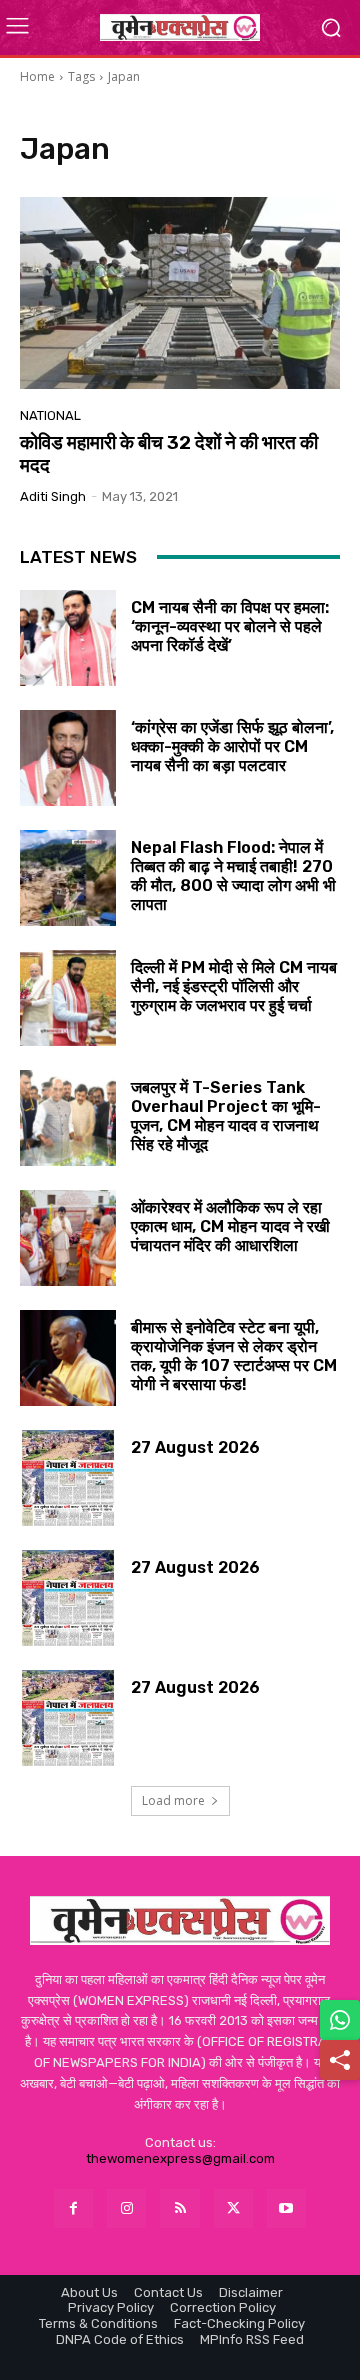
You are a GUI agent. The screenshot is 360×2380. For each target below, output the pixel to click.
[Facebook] (73, 2208)
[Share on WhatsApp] (340, 2020)
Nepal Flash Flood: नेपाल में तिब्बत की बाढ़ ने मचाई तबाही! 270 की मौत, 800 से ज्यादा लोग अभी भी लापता (233, 876)
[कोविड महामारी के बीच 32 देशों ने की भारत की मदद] (180, 293)
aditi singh (53, 496)
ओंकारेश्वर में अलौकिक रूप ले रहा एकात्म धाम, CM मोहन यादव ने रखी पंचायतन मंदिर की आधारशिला (230, 1226)
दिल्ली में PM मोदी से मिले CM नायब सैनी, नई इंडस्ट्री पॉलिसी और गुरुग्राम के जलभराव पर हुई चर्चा (234, 986)
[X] (233, 2208)
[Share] (340, 2060)
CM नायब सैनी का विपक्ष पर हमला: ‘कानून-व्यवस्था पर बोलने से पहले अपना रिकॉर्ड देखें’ (230, 626)
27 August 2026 (195, 1447)
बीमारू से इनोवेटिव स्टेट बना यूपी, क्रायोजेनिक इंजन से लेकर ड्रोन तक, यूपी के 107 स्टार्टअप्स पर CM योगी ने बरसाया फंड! (234, 1356)
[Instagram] (126, 2208)
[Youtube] (286, 2208)
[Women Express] (180, 27)
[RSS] (179, 2208)
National (50, 415)
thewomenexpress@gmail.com (180, 2158)
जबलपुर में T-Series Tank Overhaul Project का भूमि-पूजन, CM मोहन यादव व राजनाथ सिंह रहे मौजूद (226, 1116)
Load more (173, 1800)
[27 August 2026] (68, 1478)
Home (37, 76)
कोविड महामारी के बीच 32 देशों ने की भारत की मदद (169, 454)
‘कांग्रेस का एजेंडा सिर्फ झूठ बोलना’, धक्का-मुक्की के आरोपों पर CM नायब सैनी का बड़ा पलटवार (232, 746)
